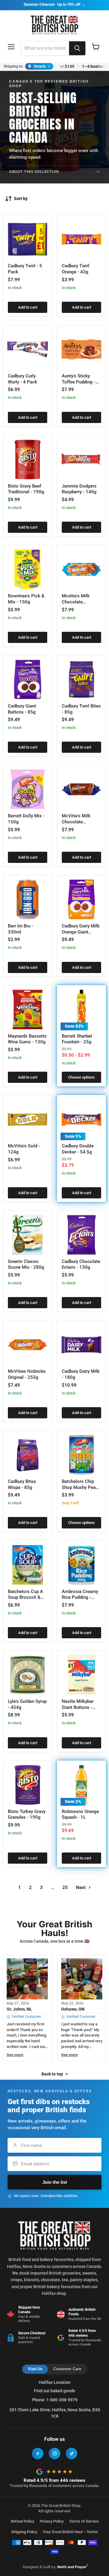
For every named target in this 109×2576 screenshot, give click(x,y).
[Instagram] (54, 2454)
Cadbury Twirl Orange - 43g (76, 269)
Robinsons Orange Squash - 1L (80, 1814)
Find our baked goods (54, 2391)
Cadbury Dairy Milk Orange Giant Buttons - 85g (81, 932)
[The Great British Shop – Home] (55, 24)
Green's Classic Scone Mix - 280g (26, 1264)
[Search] (77, 48)
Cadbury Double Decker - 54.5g (78, 1149)
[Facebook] (38, 2454)
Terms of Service (84, 2521)
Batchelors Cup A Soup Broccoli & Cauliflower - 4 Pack (25, 1600)
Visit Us (35, 2369)
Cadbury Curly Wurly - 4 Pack (23, 379)
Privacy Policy (52, 2521)
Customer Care (67, 2369)
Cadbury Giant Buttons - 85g (22, 709)
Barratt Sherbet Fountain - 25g (77, 1039)
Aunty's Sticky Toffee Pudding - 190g (79, 382)
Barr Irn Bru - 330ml (20, 929)
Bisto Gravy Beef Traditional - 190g (26, 489)
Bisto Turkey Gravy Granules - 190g (27, 1814)
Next (81, 1887)
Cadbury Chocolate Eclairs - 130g (81, 1264)
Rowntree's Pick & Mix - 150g (26, 599)
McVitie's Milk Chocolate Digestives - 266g (80, 822)
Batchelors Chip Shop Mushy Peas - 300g (81, 1487)
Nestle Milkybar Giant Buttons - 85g (78, 1707)
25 (65, 1887)
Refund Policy (22, 2521)
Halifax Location (55, 2382)
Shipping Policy (24, 2532)
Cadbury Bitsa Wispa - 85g (22, 1484)
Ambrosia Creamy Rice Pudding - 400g (80, 1597)
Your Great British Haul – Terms (70, 2532)
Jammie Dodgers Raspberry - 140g (79, 489)
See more (15, 2055)
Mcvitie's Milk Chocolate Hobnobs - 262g (78, 602)
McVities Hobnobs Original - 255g (27, 1374)
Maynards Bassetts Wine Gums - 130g (27, 1039)
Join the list (55, 2182)
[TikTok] (71, 2454)
